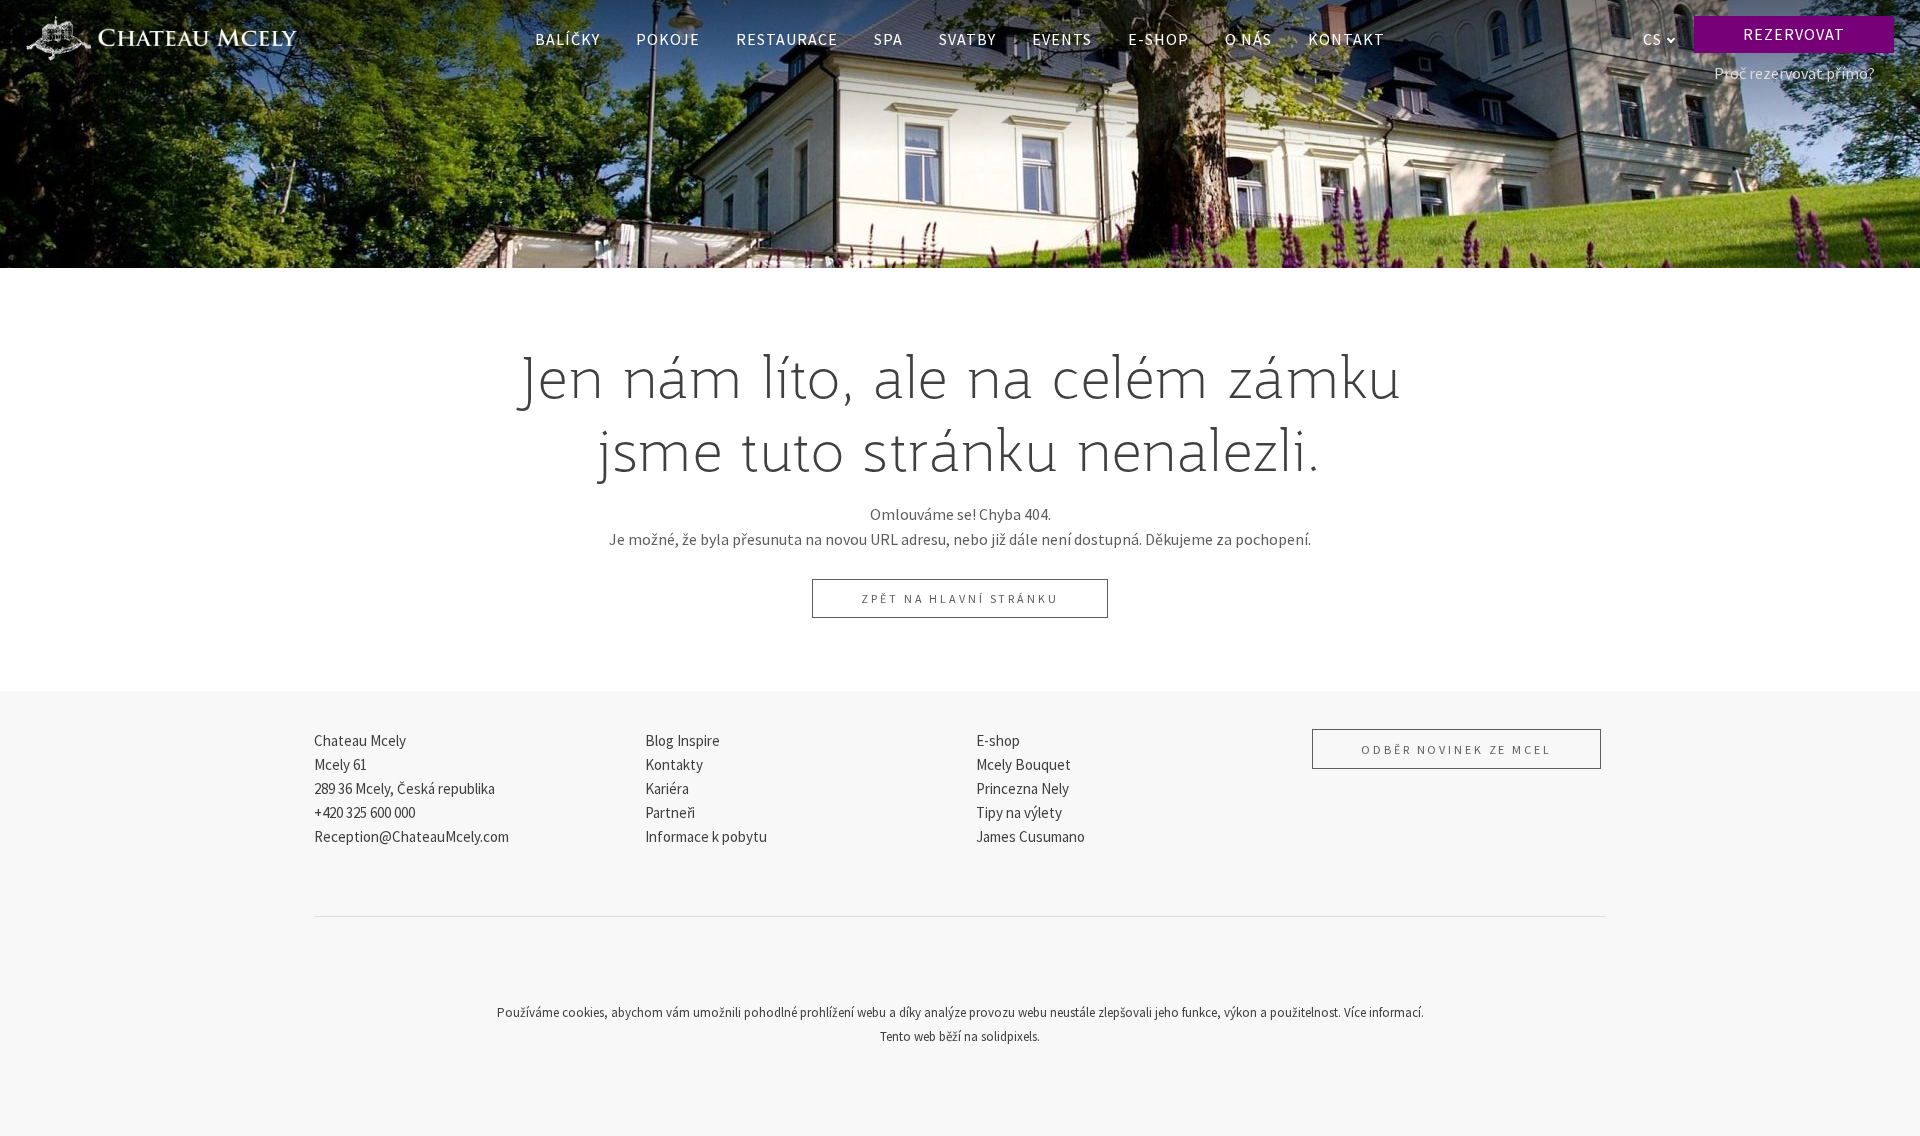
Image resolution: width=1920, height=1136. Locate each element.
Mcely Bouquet (1023, 764)
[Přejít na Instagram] (960, 966)
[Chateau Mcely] (161, 38)
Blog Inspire (682, 740)
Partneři (670, 812)
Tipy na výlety (1019, 812)
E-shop (998, 740)
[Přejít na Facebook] (912, 966)
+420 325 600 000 (364, 812)
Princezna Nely (1022, 788)
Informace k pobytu (706, 836)
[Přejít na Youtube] (1008, 966)
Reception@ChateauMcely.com (411, 836)
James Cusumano (1030, 836)
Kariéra (667, 788)
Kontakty (674, 764)
